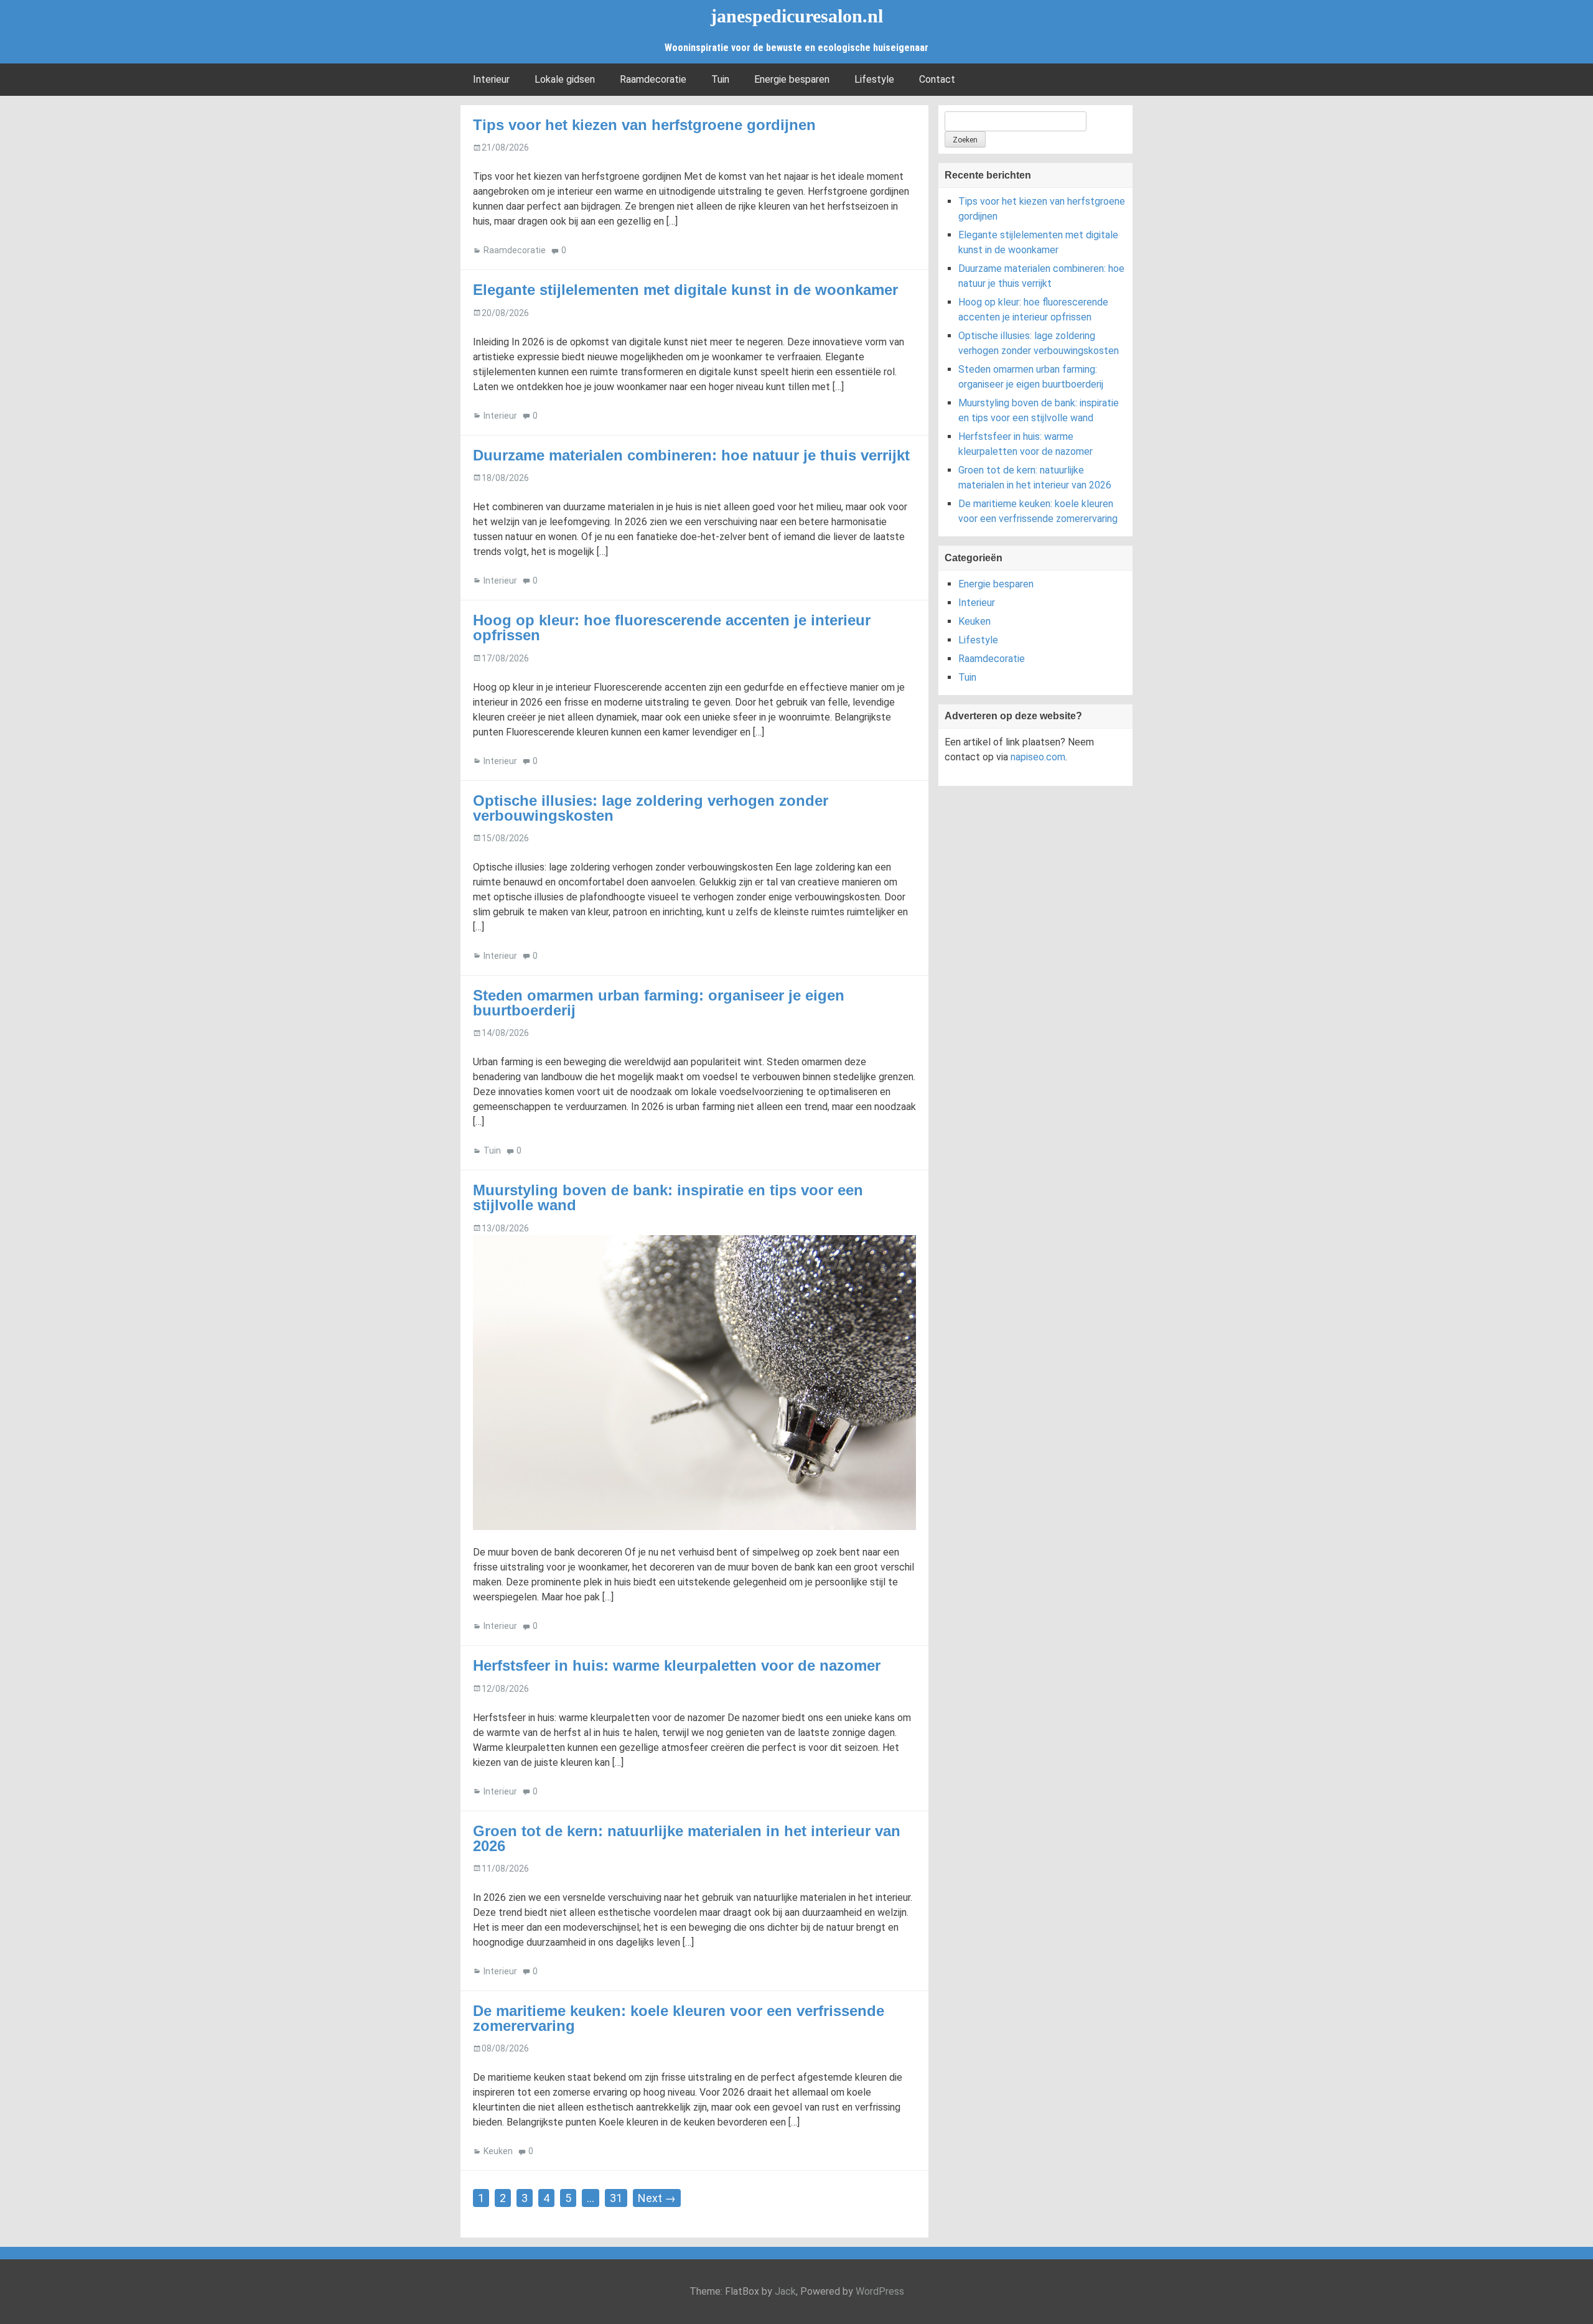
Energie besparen (792, 79)
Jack (785, 2291)
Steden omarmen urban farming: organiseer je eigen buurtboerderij (659, 1003)
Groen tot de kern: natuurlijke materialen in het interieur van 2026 (687, 1838)
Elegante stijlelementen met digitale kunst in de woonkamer (685, 290)
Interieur (491, 79)
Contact (937, 79)
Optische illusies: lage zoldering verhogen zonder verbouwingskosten (651, 808)
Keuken (498, 2151)
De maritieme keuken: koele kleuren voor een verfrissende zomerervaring (679, 2018)
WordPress (880, 2291)
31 (616, 2198)
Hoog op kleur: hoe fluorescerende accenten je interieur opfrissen (672, 628)
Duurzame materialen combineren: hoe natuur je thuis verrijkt (691, 455)
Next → (657, 2198)
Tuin (720, 79)
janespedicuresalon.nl (797, 16)
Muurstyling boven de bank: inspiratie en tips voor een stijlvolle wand (668, 1197)
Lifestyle (874, 79)
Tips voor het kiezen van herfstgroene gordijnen (644, 125)
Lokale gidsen (565, 79)
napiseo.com (1038, 757)
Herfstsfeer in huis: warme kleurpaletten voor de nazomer (677, 1665)
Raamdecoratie (653, 79)
